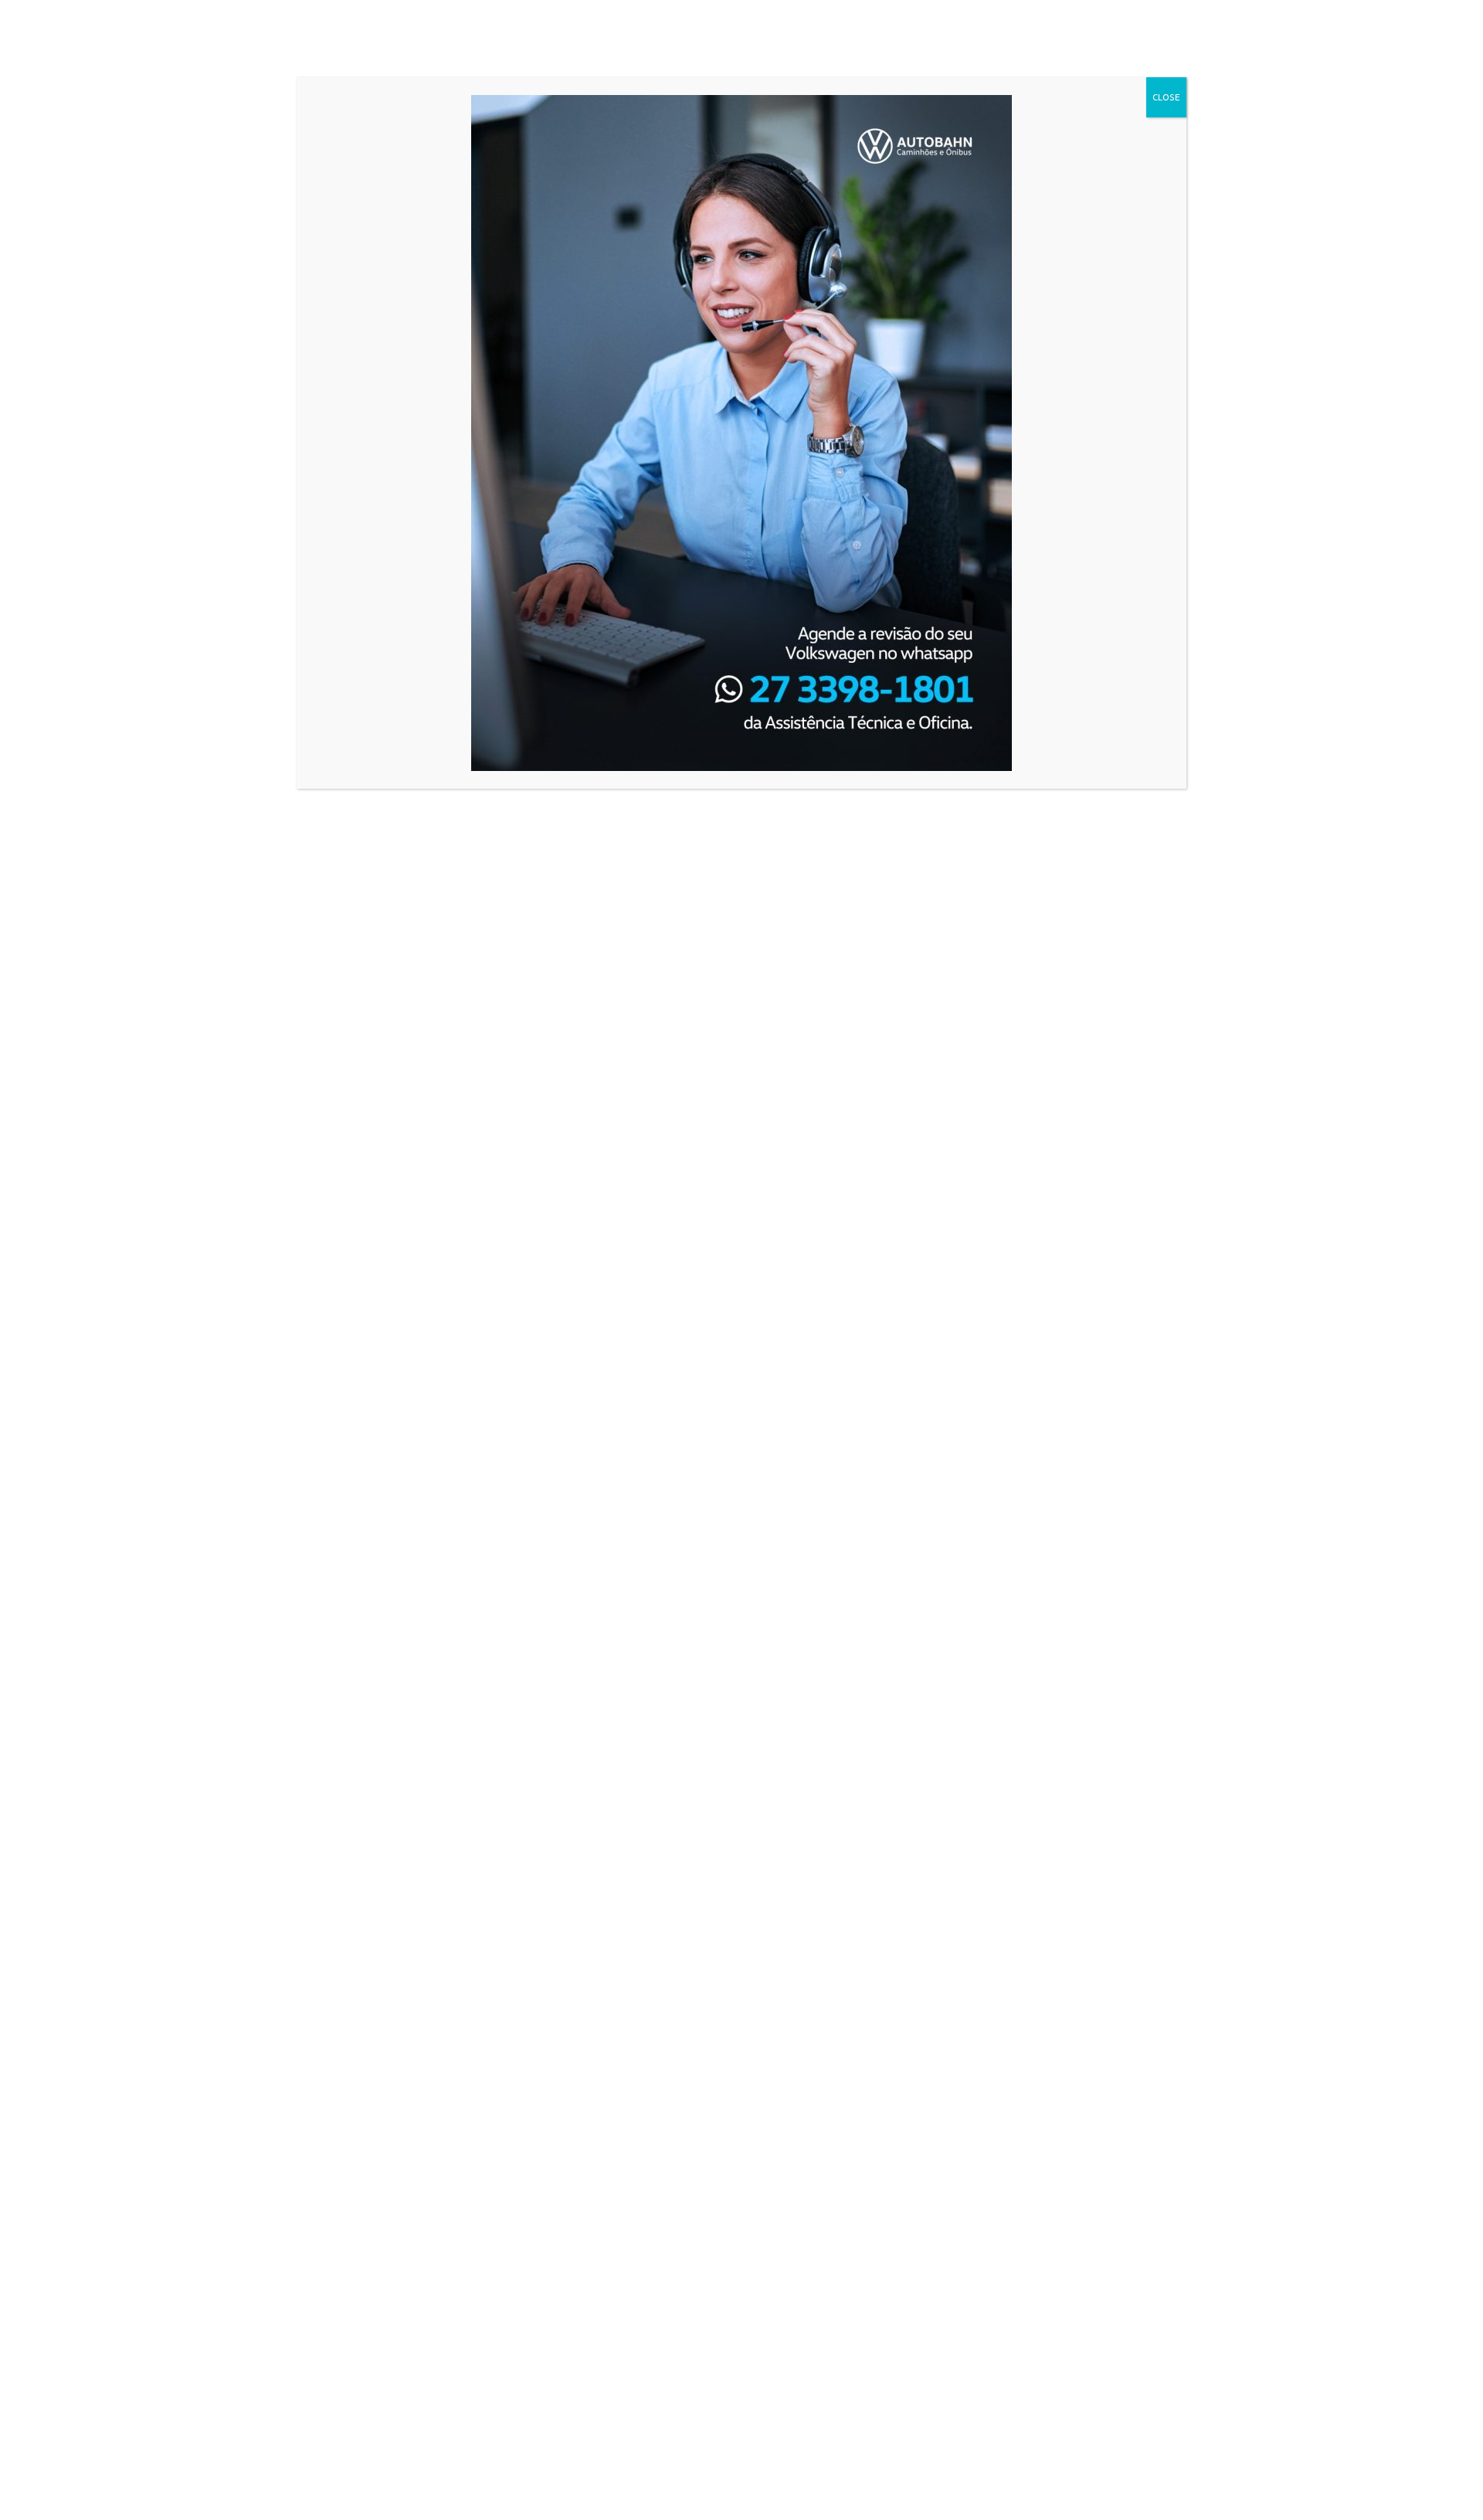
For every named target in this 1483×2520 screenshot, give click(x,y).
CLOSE (1166, 97)
